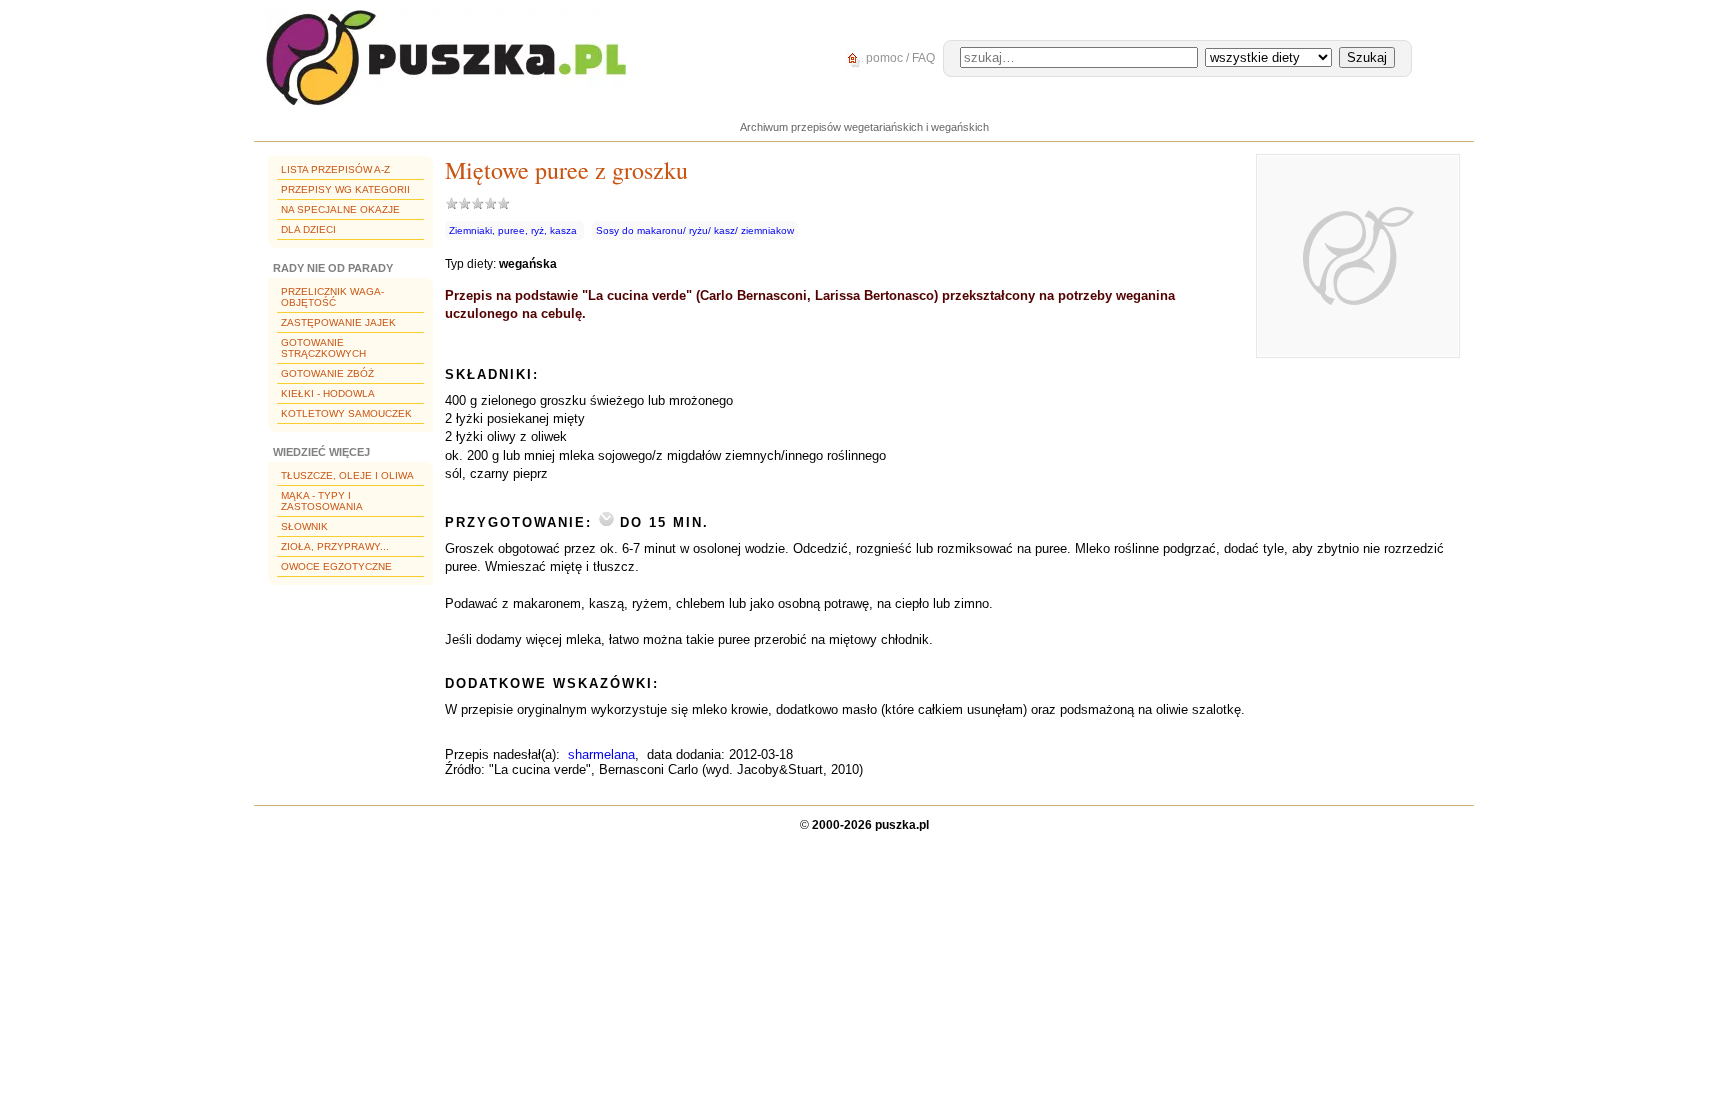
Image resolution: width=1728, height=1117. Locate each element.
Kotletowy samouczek (346, 413)
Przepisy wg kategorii (345, 189)
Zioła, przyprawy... (335, 546)
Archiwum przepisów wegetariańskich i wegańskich (864, 127)
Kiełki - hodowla (328, 393)
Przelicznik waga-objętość (332, 297)
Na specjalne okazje (340, 209)
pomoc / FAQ (899, 58)
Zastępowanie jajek (338, 322)
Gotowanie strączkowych (323, 348)
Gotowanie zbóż (327, 373)
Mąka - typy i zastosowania (322, 501)
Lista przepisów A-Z (335, 169)
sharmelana (601, 754)
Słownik (304, 526)
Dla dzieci (308, 229)
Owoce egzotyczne (336, 566)
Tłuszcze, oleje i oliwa (347, 475)
